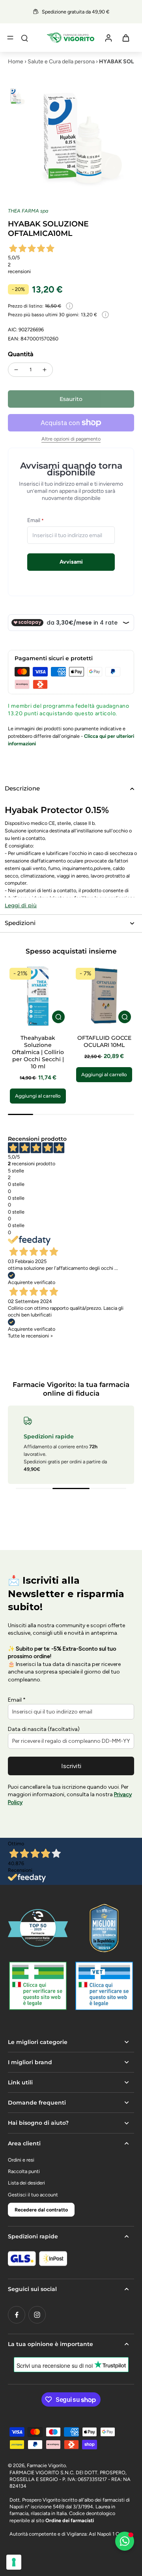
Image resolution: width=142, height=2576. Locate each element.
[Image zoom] (82, 139)
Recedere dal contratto (41, 2210)
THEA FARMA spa (28, 211)
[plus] (45, 370)
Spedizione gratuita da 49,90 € (76, 12)
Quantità (21, 354)
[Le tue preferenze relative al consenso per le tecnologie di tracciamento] (14, 2562)
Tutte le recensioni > (31, 1336)
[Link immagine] (38, 1986)
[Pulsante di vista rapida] (58, 1017)
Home (16, 62)
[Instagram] (37, 2315)
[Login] (108, 38)
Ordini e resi (21, 2160)
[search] (24, 38)
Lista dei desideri (26, 2183)
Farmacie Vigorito (46, 2465)
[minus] (16, 370)
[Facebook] (17, 2315)
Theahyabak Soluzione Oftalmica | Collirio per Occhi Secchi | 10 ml (38, 1052)
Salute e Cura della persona (61, 62)
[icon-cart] (125, 38)
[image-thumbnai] (17, 97)
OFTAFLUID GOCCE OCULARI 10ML (104, 1041)
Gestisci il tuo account (33, 2195)
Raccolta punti (24, 2171)
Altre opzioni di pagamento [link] (71, 439)
